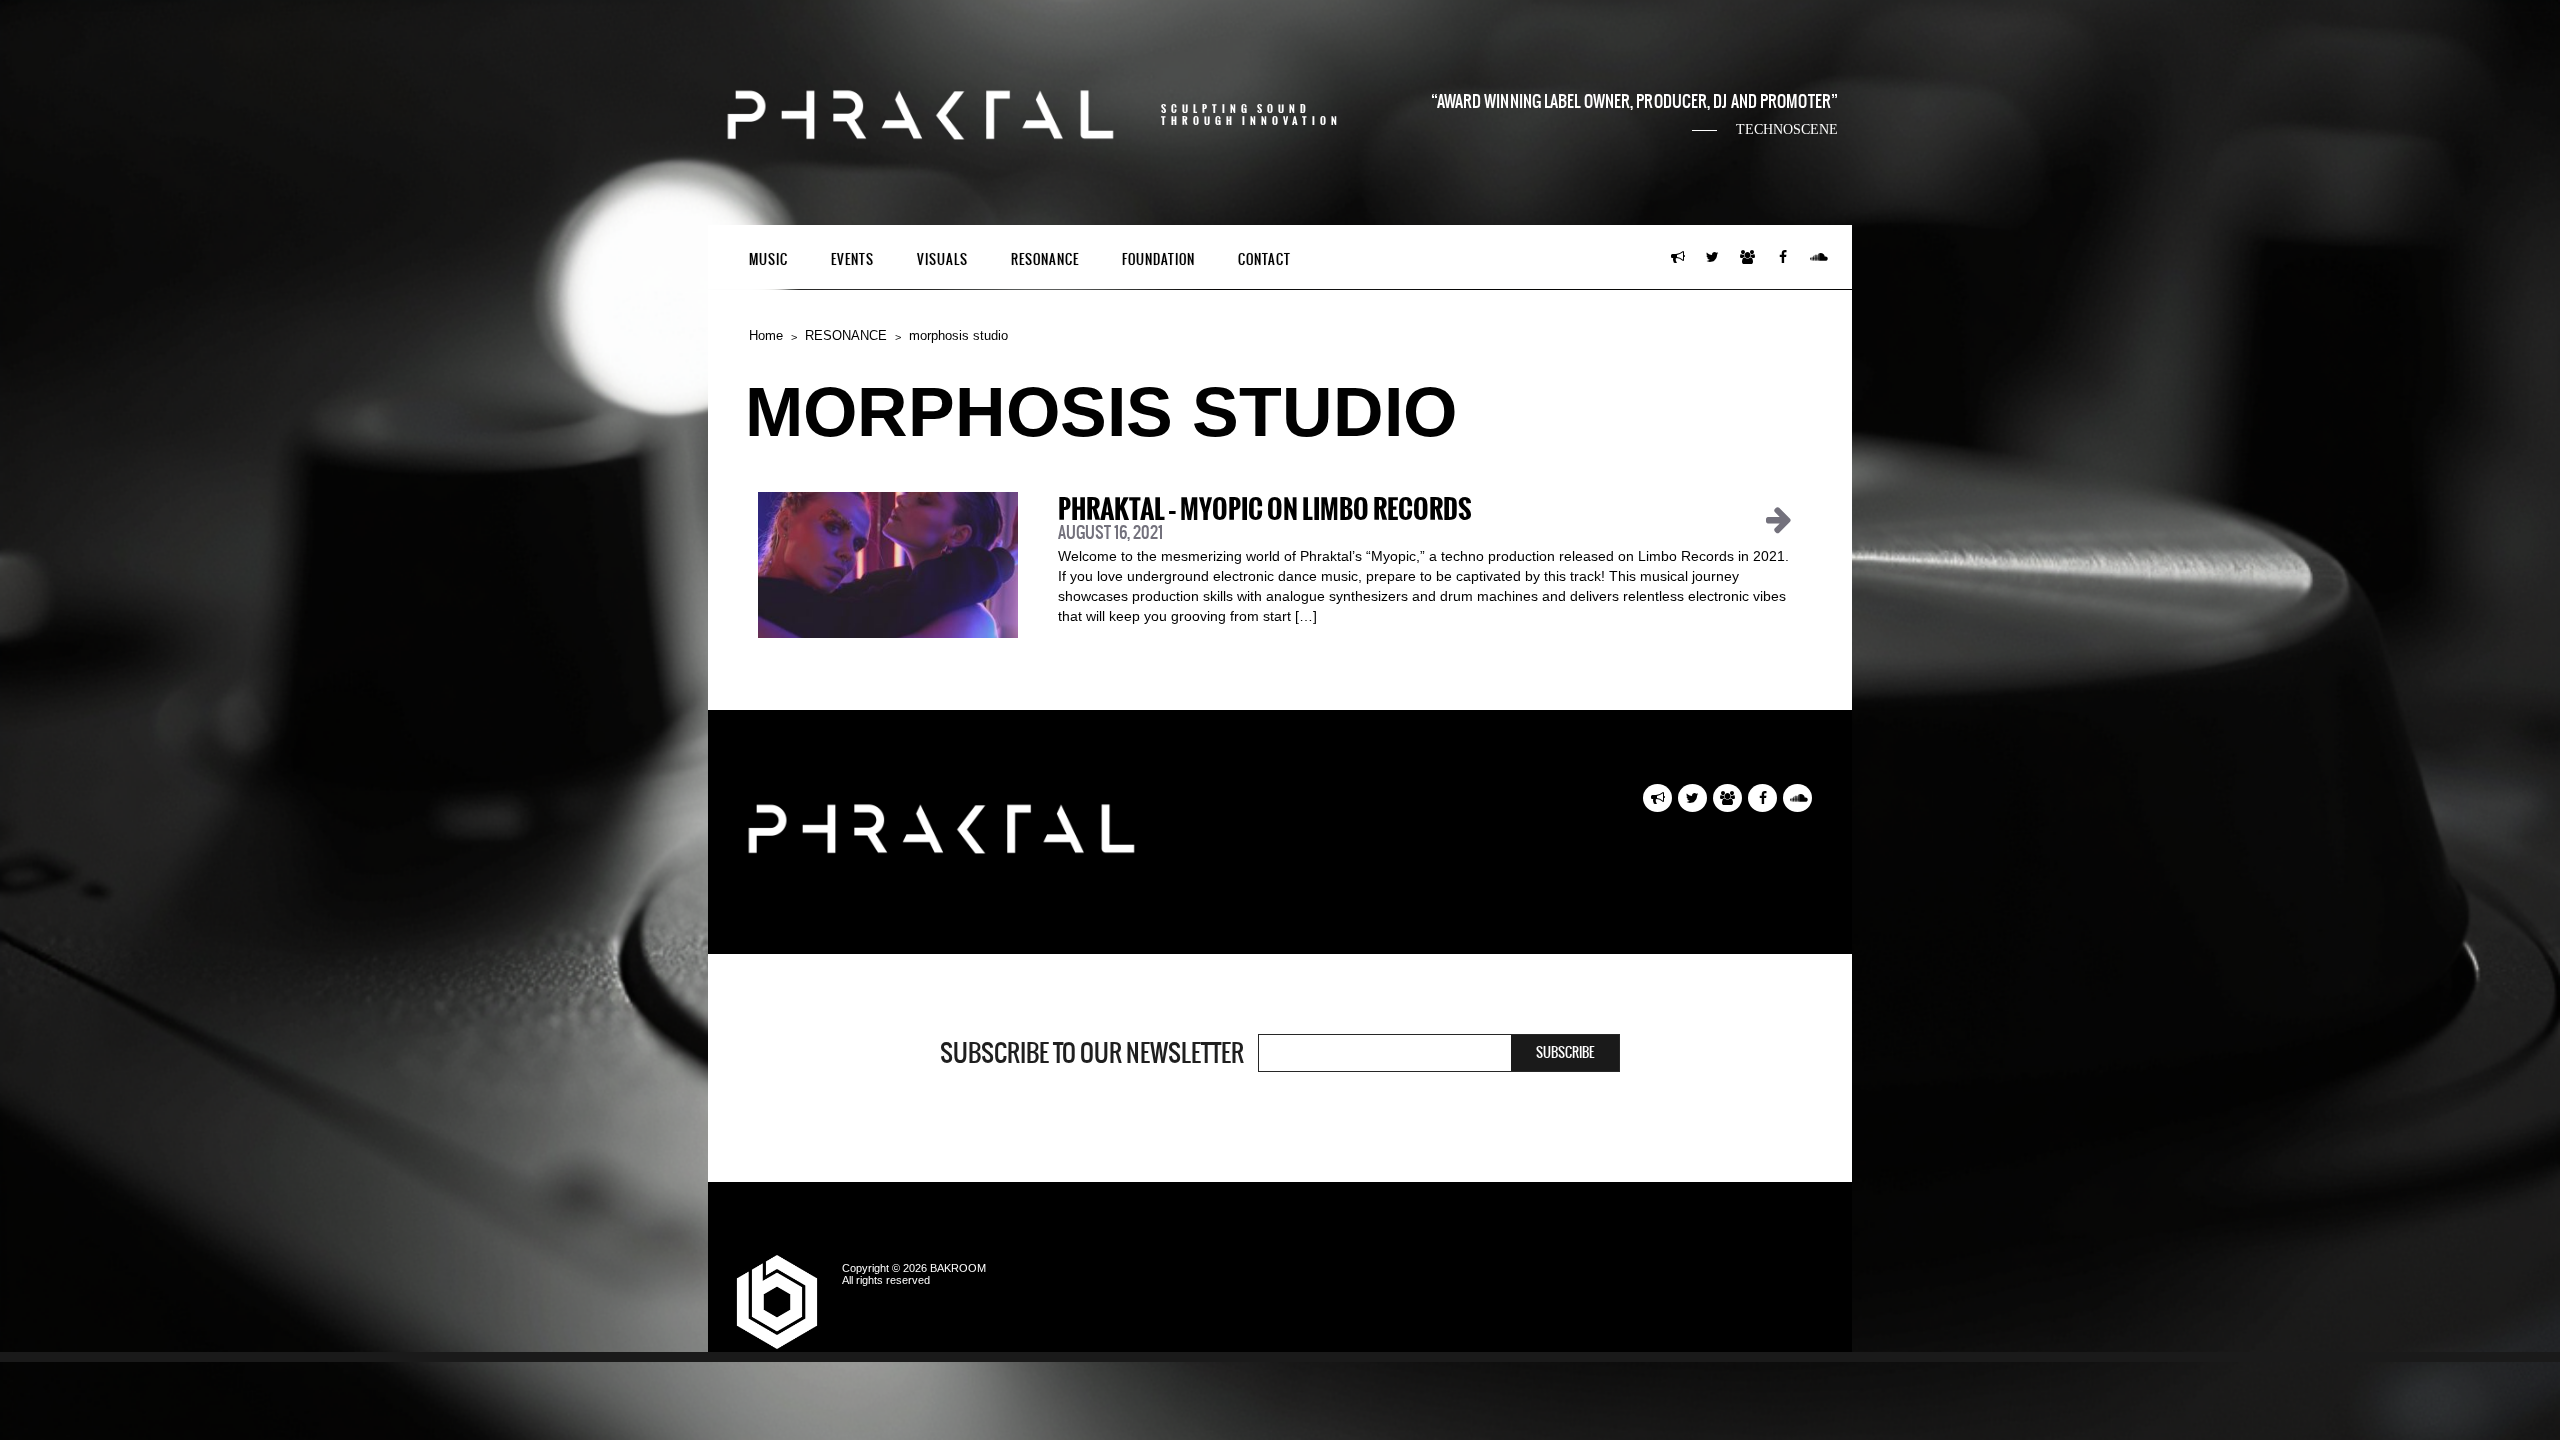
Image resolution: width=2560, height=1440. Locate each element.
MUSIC (768, 259)
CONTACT (1264, 259)
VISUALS (942, 259)
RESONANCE (1045, 259)
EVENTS (852, 259)
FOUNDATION (1158, 259)
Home (766, 335)
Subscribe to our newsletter (1092, 1053)
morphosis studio (958, 335)
